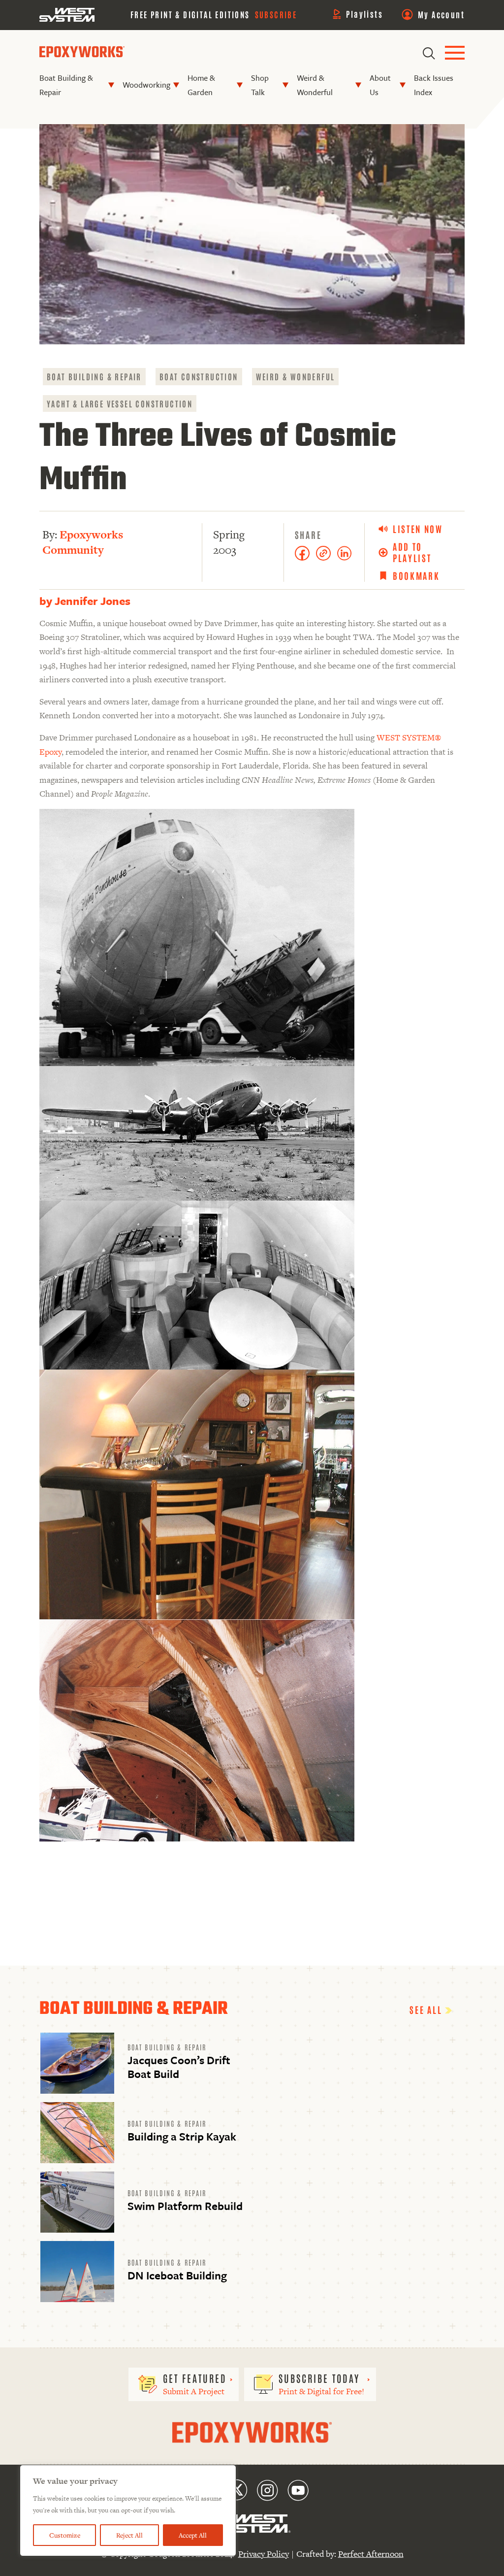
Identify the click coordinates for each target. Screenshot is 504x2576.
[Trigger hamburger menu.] (455, 53)
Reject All (129, 2535)
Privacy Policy (264, 2554)
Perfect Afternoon (371, 2554)
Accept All (193, 2535)
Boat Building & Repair (66, 85)
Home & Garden (201, 85)
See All (427, 2009)
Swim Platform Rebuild (185, 2206)
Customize (65, 2535)
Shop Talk (260, 85)
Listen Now (418, 529)
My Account (441, 14)
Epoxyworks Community (83, 542)
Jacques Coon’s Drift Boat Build (179, 2067)
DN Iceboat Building (177, 2275)
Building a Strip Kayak (182, 2136)
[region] (128, 2510)
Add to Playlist (412, 552)
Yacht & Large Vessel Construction (120, 403)
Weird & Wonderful (315, 85)
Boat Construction (199, 376)
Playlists (364, 14)
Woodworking (146, 85)
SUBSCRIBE (276, 14)
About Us (380, 85)
